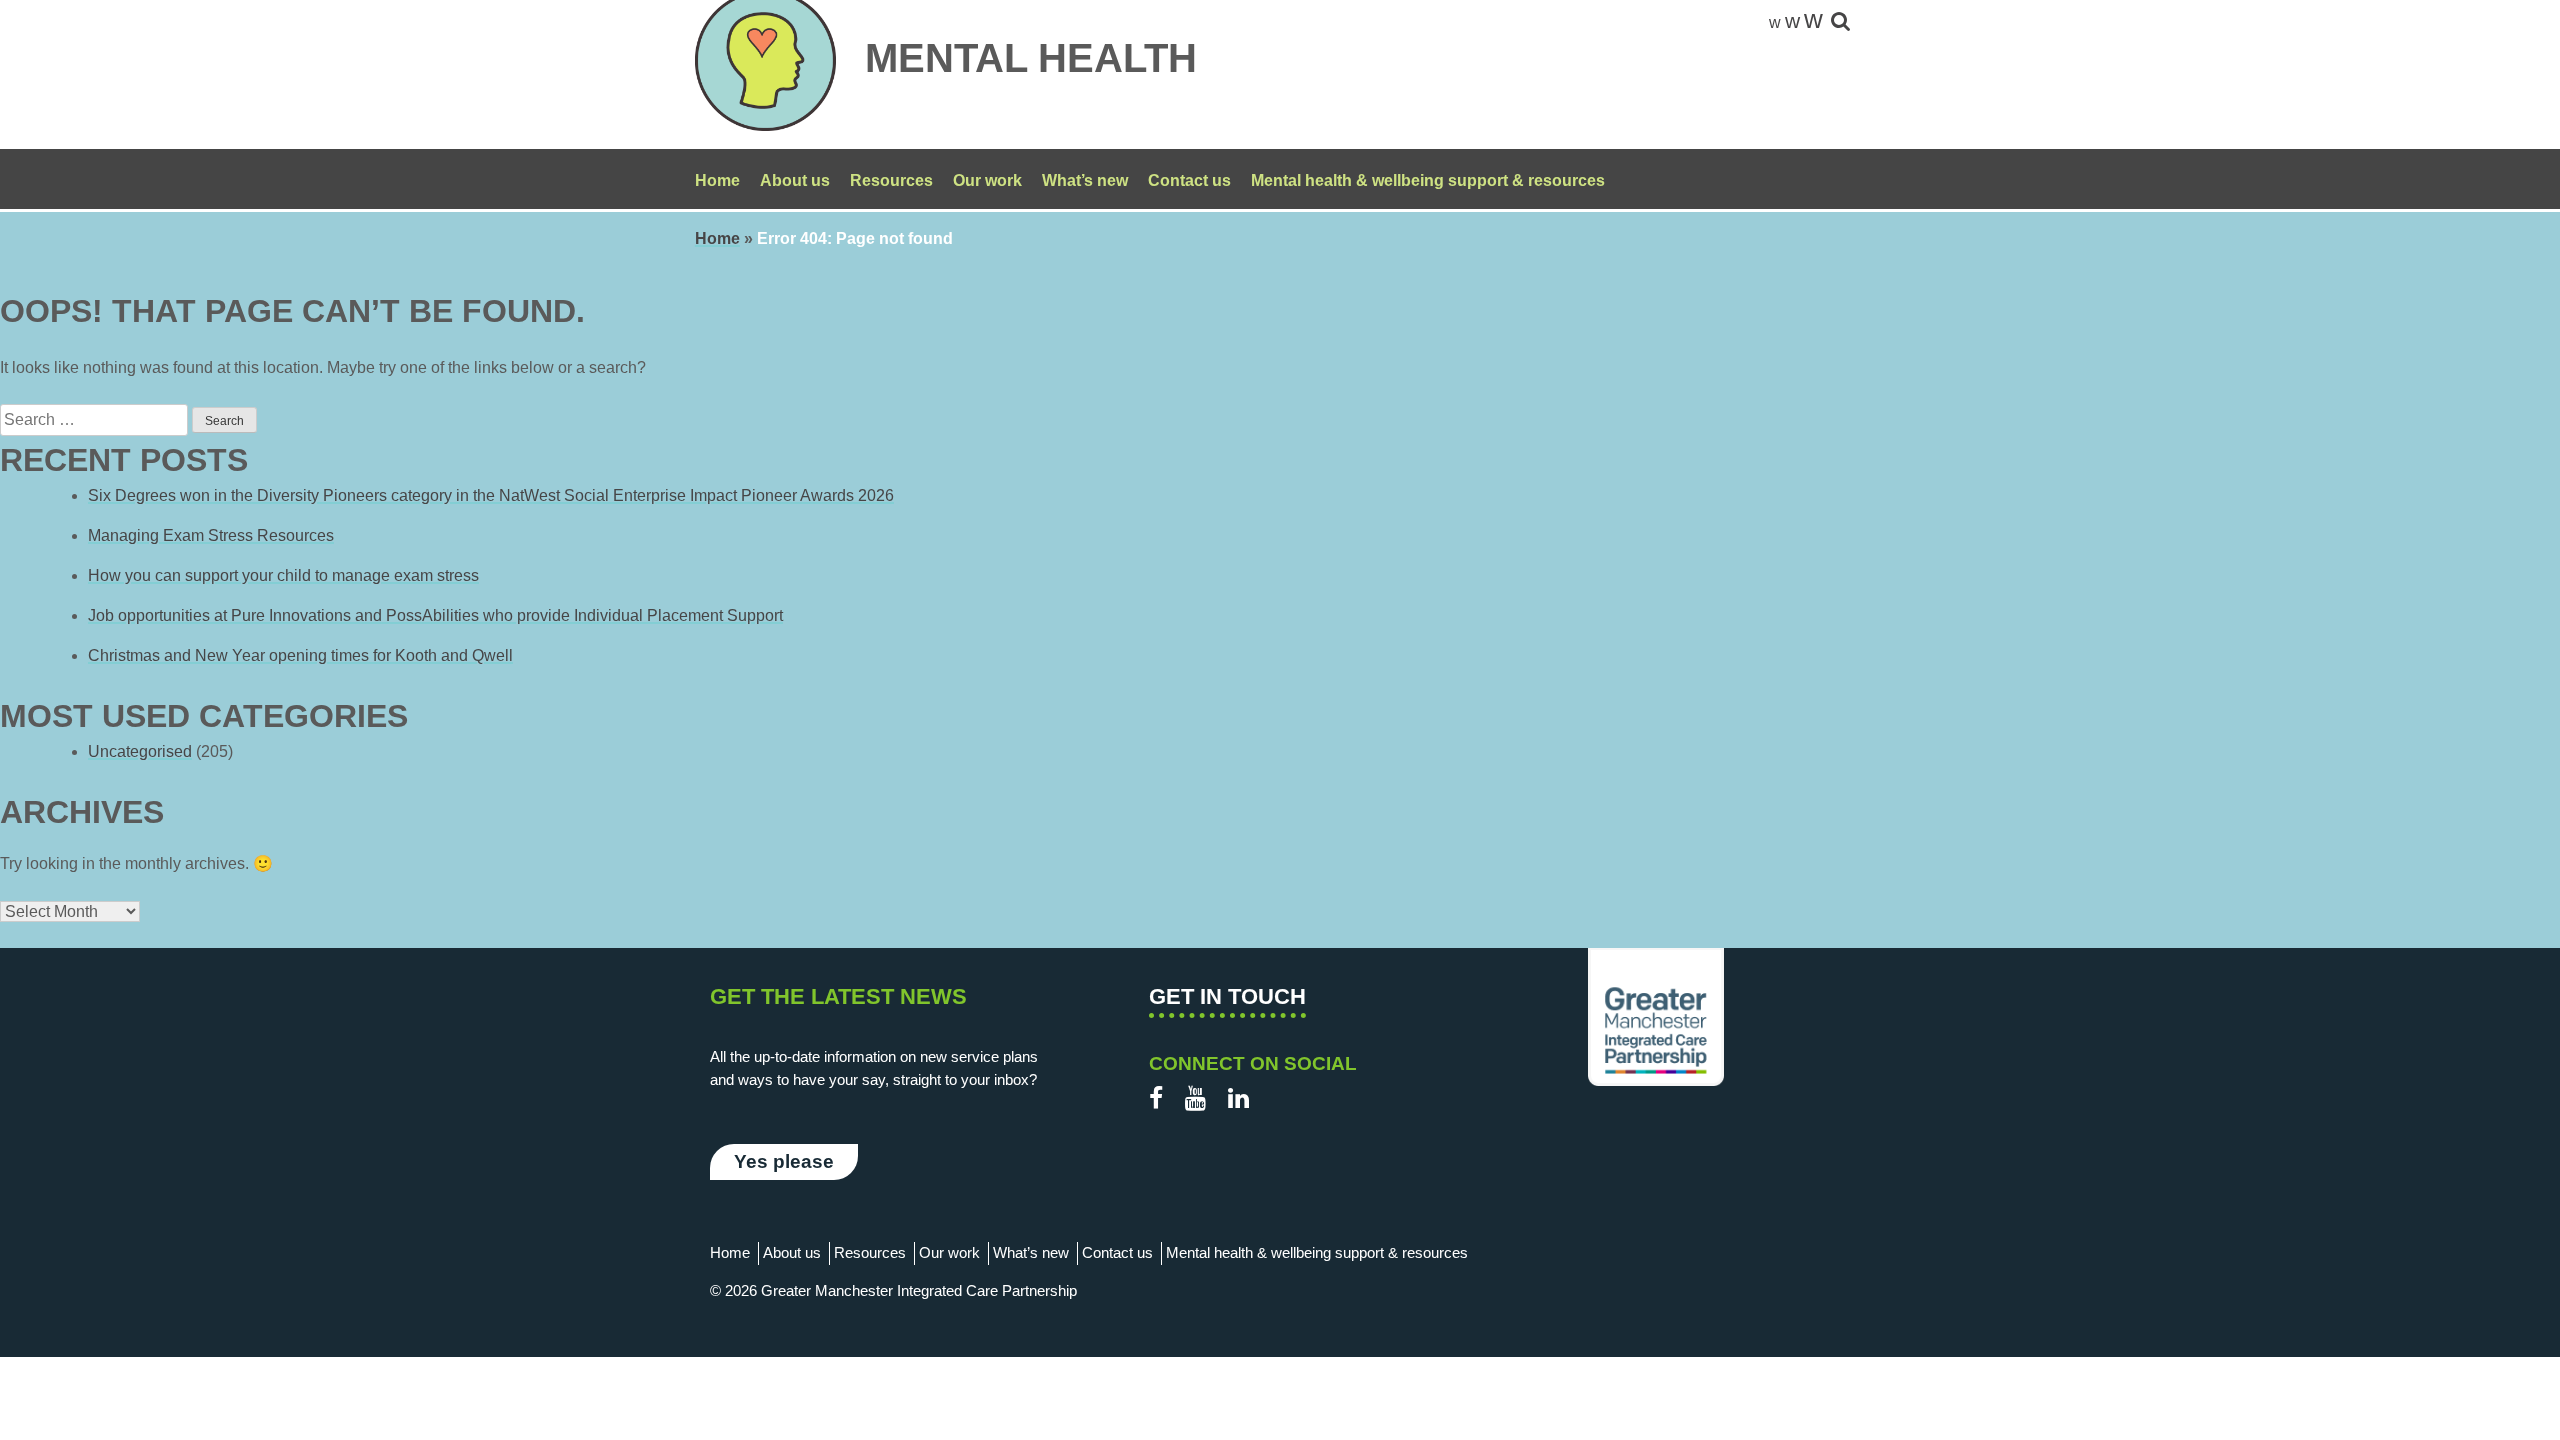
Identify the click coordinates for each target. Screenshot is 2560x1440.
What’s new (1085, 180)
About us (795, 180)
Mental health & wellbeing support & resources (1428, 180)
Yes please (784, 1161)
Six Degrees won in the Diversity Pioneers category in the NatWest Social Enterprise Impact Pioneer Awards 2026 (491, 495)
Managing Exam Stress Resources (211, 535)
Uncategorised (140, 751)
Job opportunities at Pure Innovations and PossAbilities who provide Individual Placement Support (435, 615)
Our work (987, 180)
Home (717, 180)
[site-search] (1840, 22)
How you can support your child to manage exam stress (283, 575)
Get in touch (1227, 996)
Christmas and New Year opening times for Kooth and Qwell (300, 655)
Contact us (1189, 180)
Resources (891, 180)
